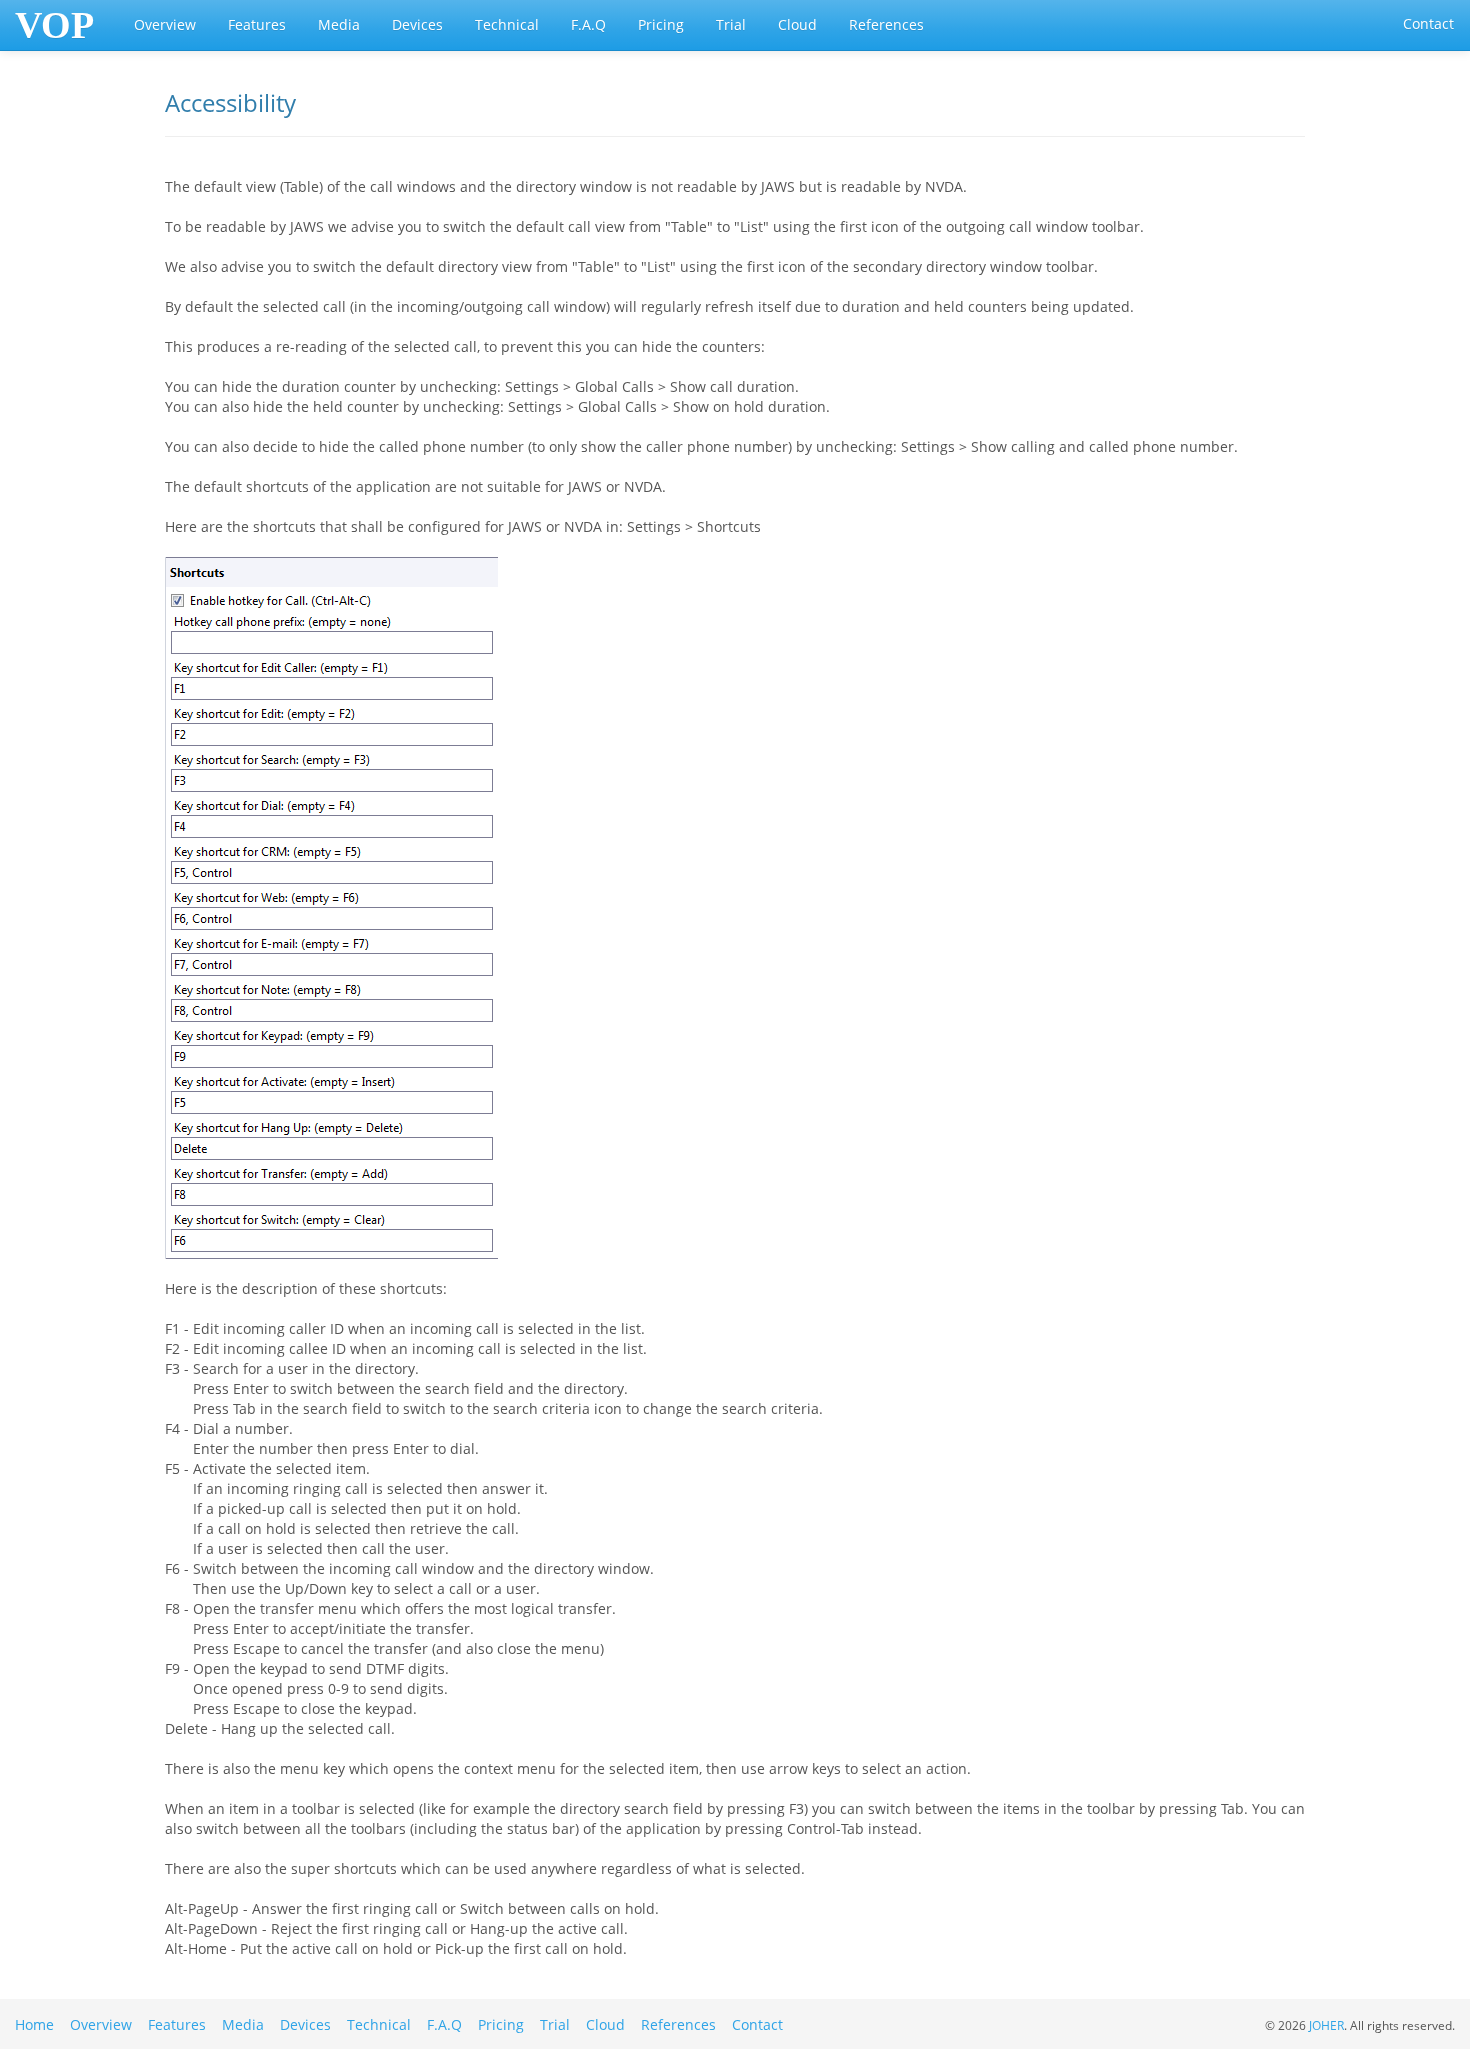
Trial (731, 24)
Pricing (661, 24)
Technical (507, 24)
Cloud (797, 24)
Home (34, 2024)
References (886, 24)
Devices (417, 24)
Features (257, 24)
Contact (1428, 23)
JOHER (1326, 2025)
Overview (165, 24)
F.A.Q (588, 24)
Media (339, 24)
